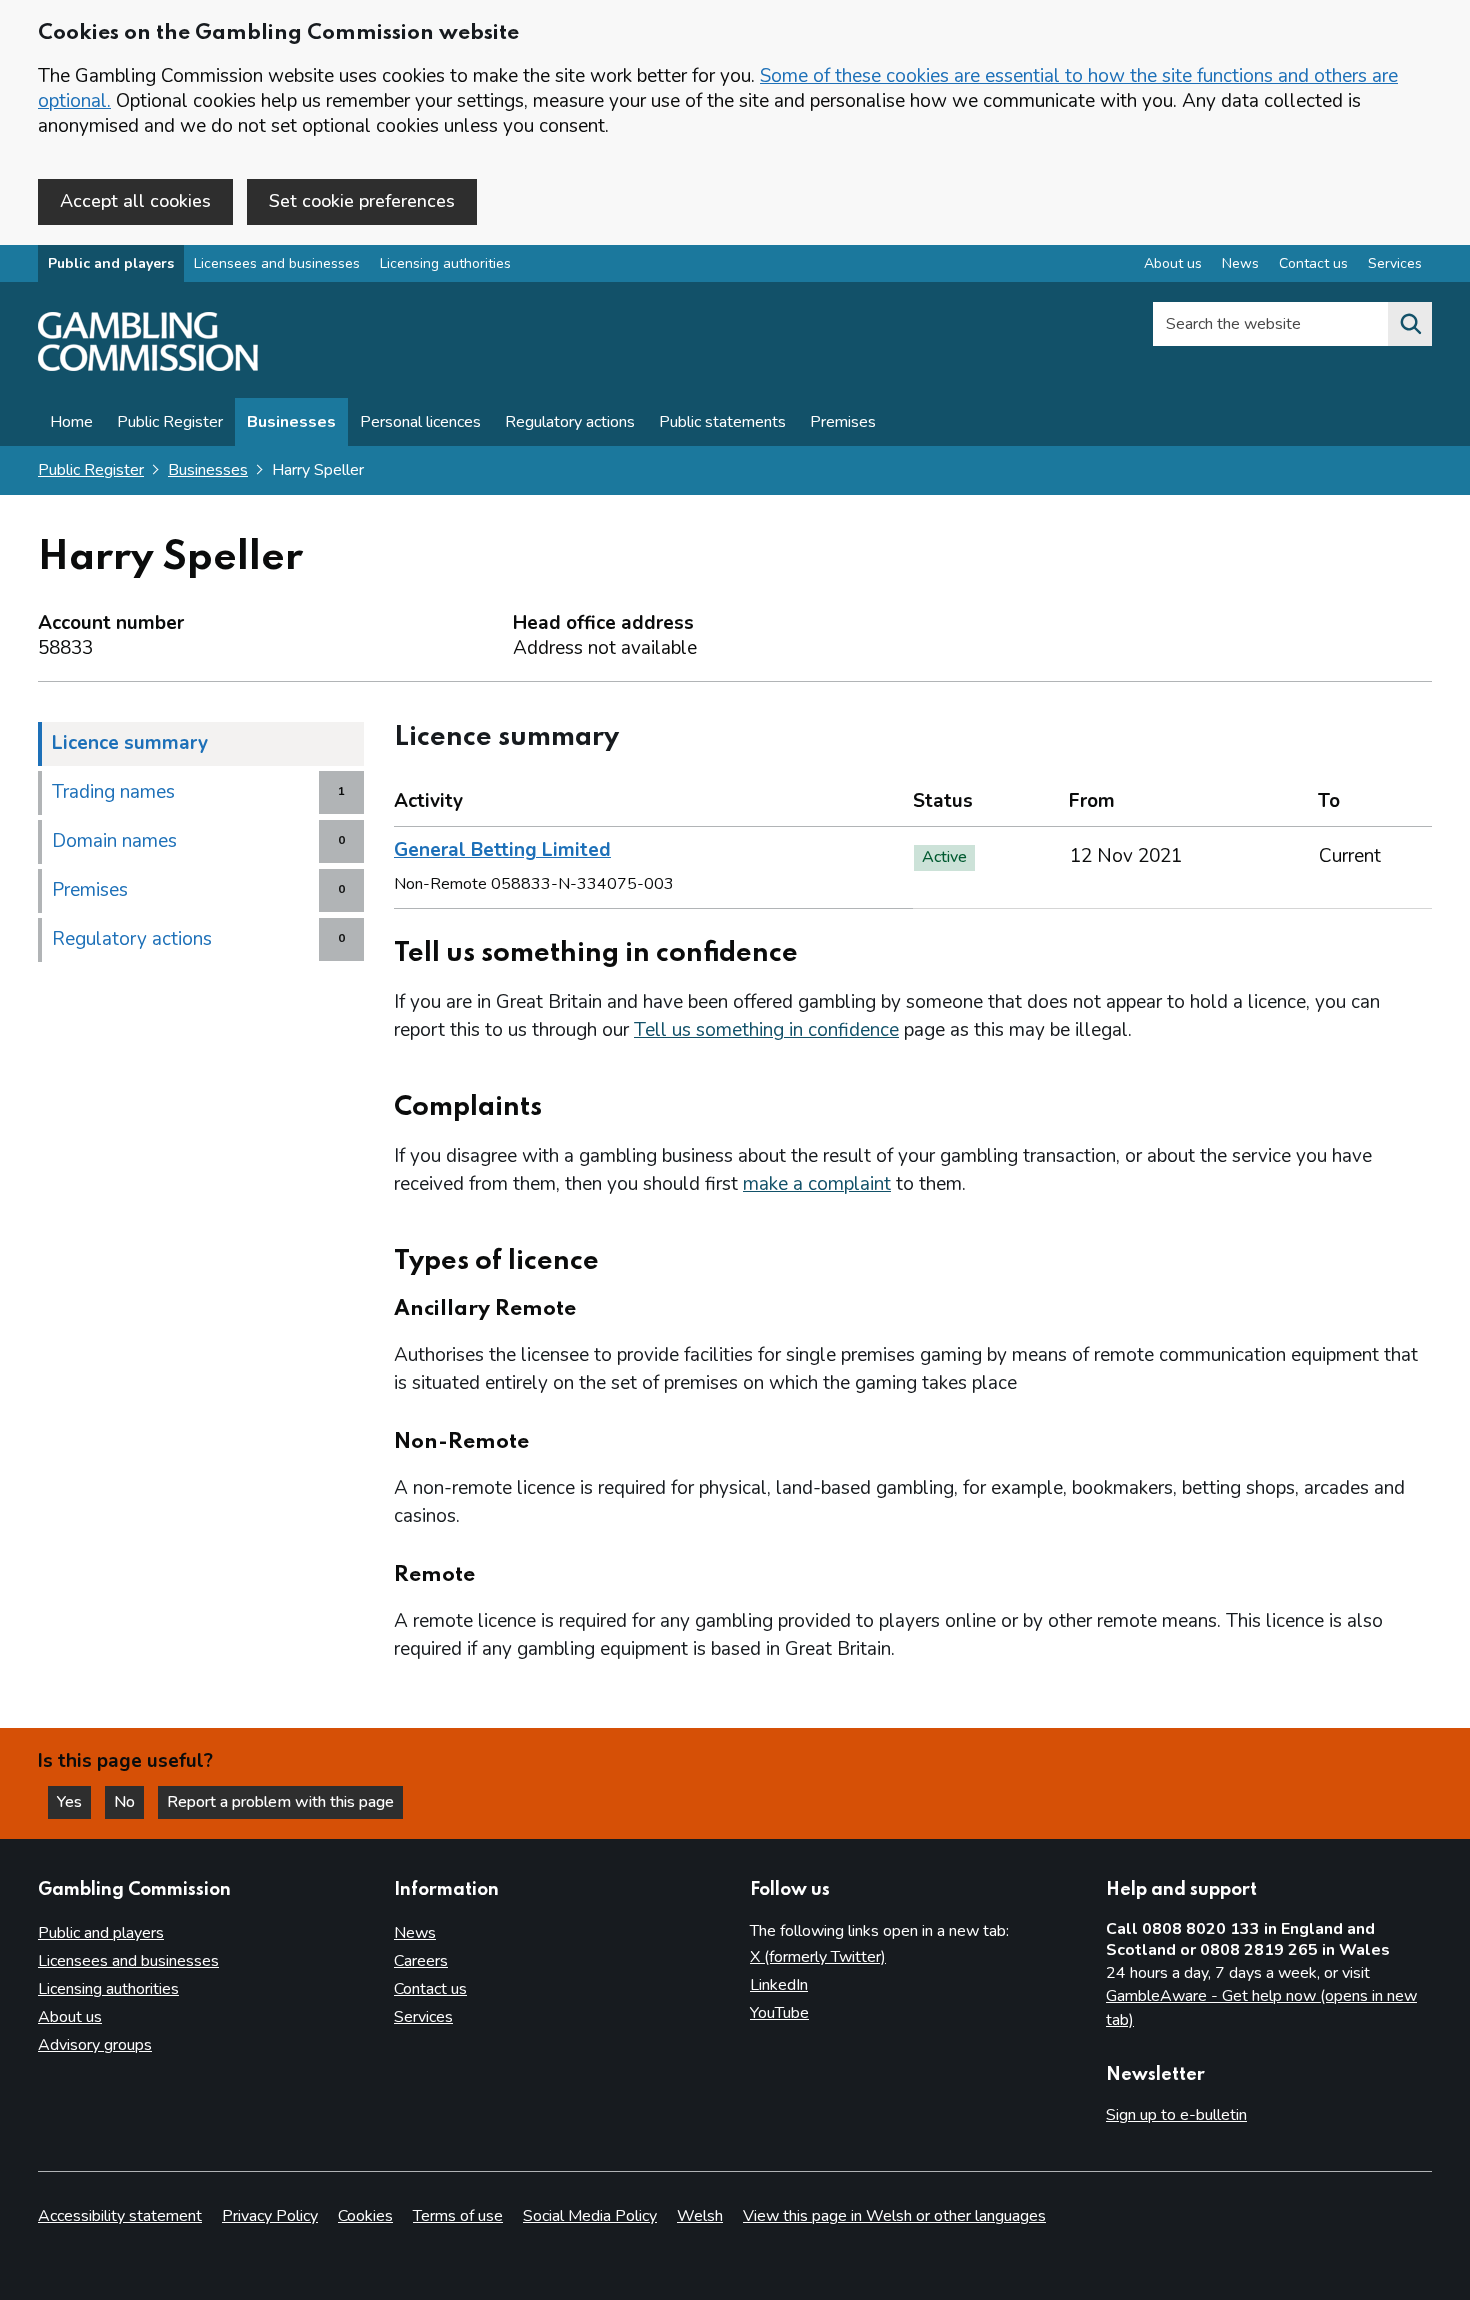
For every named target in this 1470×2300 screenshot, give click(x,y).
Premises (843, 422)
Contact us (1313, 263)
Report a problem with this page (280, 1802)
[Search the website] (1410, 324)
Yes (74, 1802)
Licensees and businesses (277, 263)
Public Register (170, 422)
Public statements (722, 422)
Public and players (111, 263)
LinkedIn (779, 1985)
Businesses (291, 422)
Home (71, 422)
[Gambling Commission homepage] (148, 366)
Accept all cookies (135, 201)
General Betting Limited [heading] (502, 850)
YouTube (779, 2013)
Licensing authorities (445, 263)
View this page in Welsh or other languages (894, 2216)
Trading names (113, 792)
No (129, 1802)
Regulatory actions (570, 422)
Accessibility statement (120, 2216)
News (1240, 263)
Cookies (365, 2216)
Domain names (114, 841)
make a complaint (817, 1184)
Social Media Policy (590, 2216)
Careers (421, 1961)
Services (1395, 263)
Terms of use (458, 2216)
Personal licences (420, 422)
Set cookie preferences (362, 201)
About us (1173, 263)
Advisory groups (95, 2045)
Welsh (700, 2216)
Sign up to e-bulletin (1176, 2115)
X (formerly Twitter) (818, 1957)
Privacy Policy (270, 2216)
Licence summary (130, 743)
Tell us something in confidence (766, 1030)
